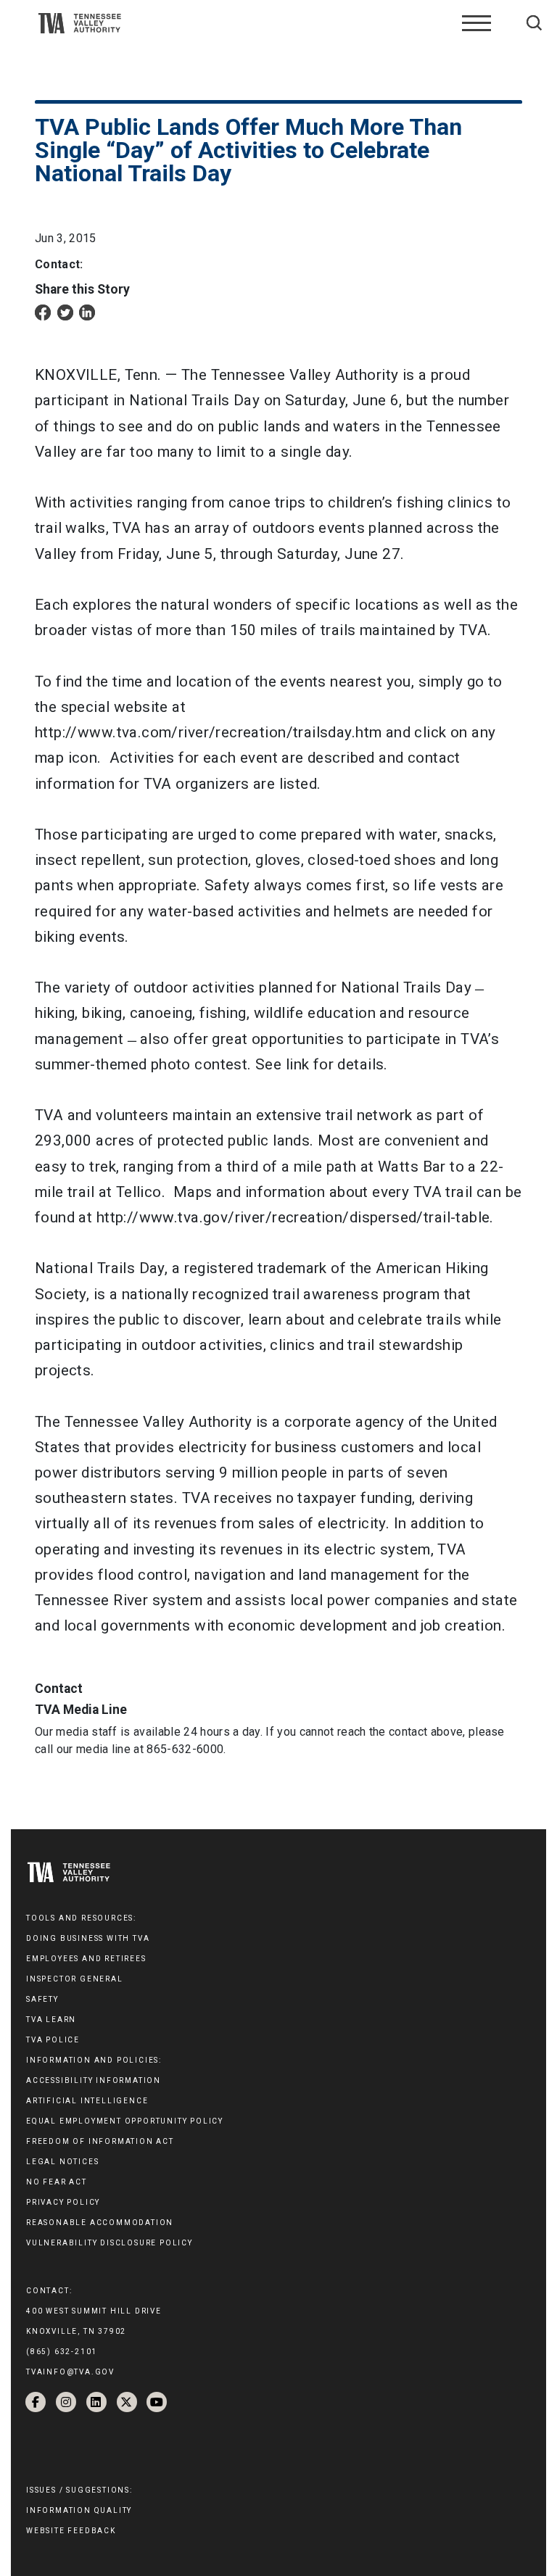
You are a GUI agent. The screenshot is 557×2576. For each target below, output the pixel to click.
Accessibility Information (94, 2080)
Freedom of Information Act (100, 2141)
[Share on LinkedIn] (87, 311)
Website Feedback (71, 2531)
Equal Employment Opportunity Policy (125, 2121)
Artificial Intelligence (87, 2101)
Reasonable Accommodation (100, 2223)
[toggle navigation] (476, 23)
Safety (42, 1999)
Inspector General (75, 1979)
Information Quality (79, 2510)
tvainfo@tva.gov (70, 2372)
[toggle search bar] (534, 23)
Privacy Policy (63, 2202)
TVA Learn (51, 2020)
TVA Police (53, 2040)
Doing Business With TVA (88, 1938)
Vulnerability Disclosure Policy (110, 2243)
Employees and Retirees (86, 1959)
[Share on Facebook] (43, 311)
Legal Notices (62, 2162)
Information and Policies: (94, 2060)
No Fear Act (57, 2182)
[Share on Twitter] (65, 311)
